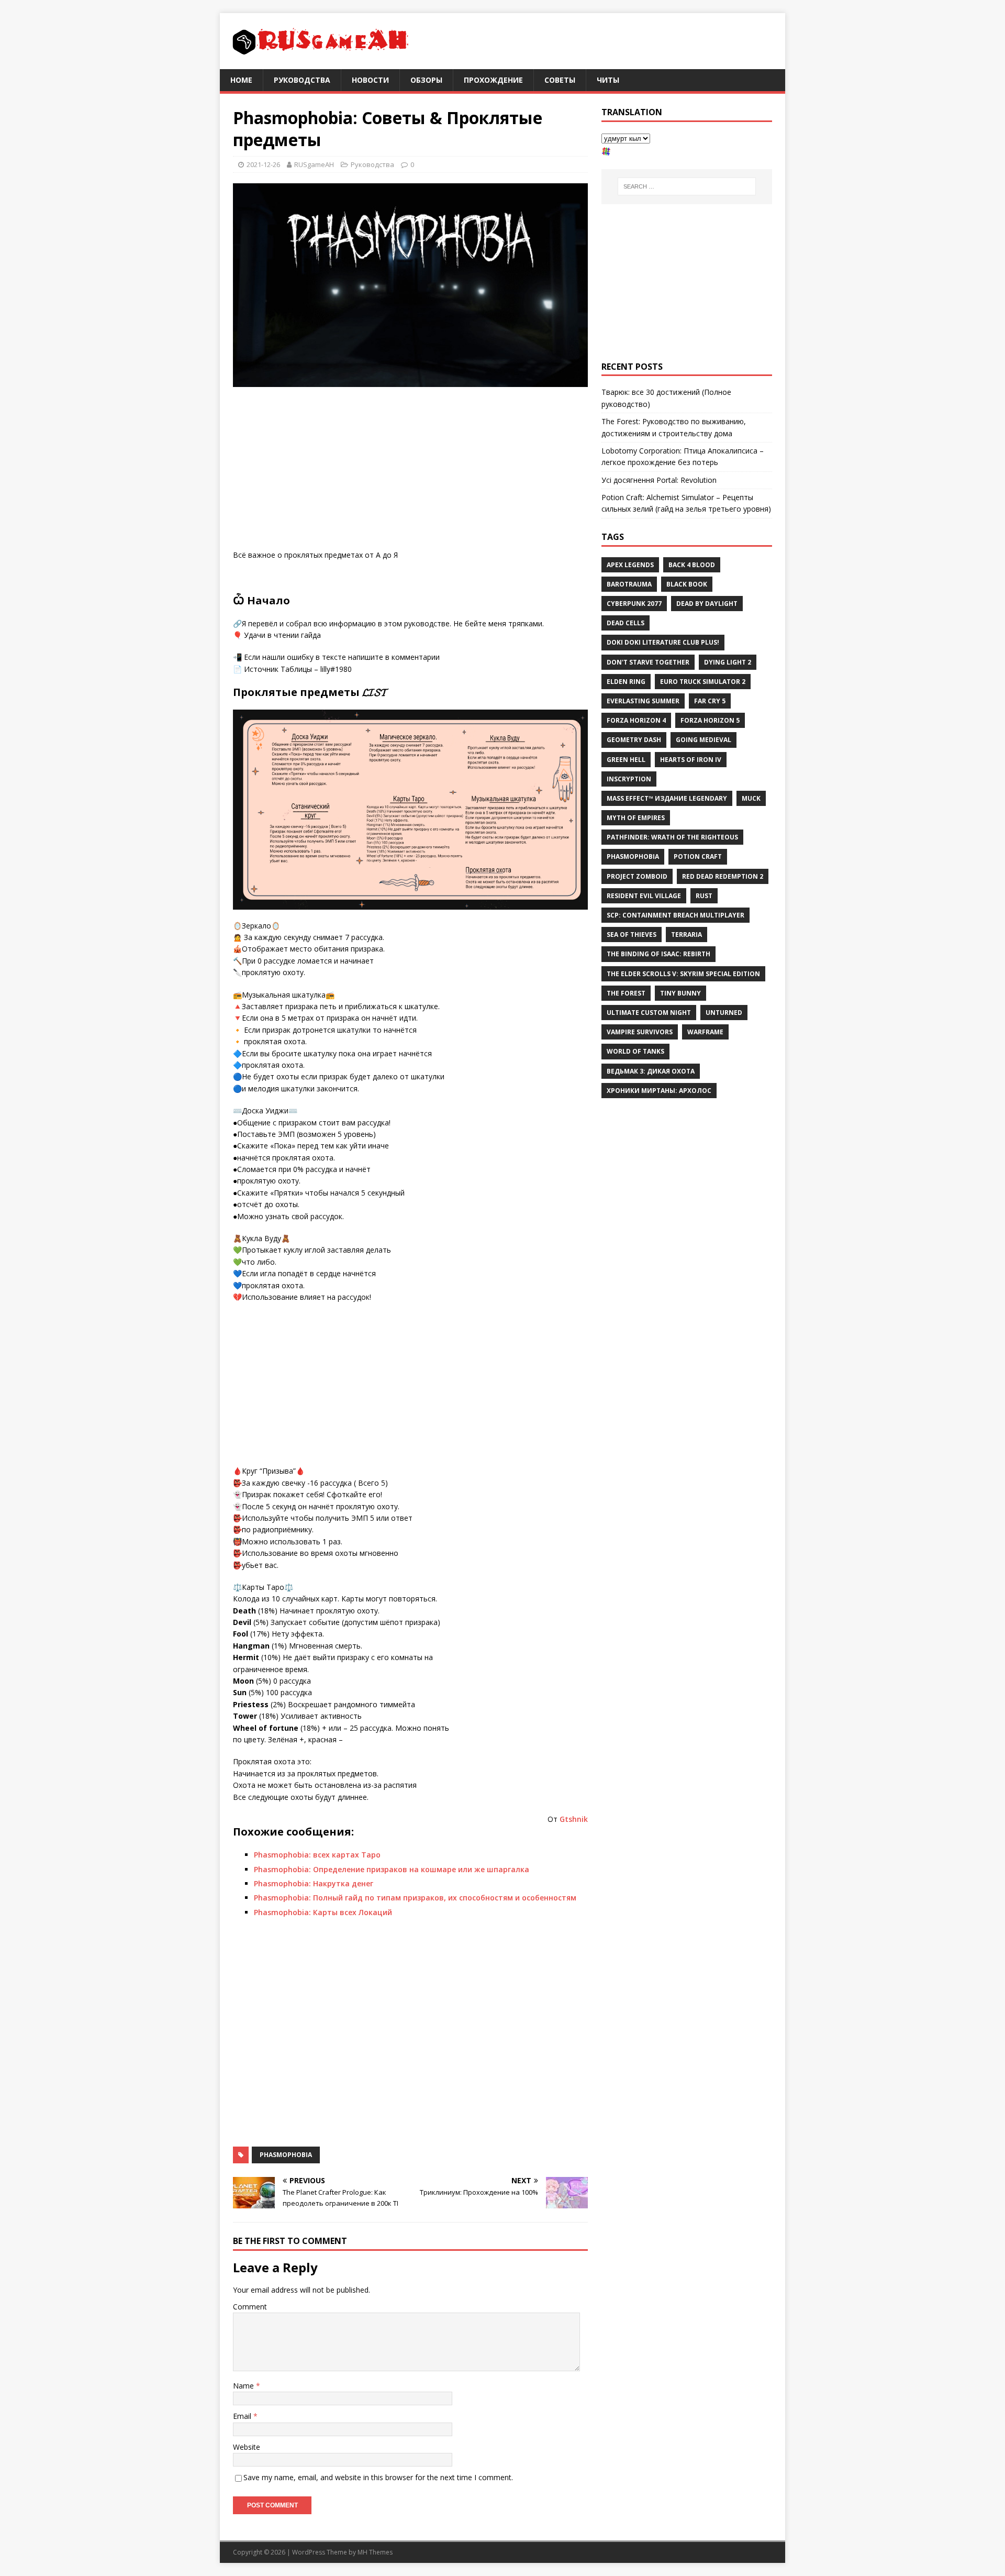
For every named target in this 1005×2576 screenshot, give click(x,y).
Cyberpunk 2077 (634, 604)
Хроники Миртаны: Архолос (659, 1091)
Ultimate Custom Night (649, 1013)
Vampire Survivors (640, 1032)
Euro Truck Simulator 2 (703, 682)
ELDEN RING (626, 682)
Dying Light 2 (728, 662)
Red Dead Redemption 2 (723, 876)
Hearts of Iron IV (691, 760)
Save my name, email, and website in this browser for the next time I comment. (378, 2477)
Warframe (705, 1032)
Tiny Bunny (680, 993)
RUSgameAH (314, 164)
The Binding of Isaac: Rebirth (658, 954)
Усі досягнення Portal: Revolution (659, 480)
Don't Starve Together (648, 662)
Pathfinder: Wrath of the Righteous (672, 837)
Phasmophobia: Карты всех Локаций (323, 1912)
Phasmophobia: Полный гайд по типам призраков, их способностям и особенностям (415, 1898)
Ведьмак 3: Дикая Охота (651, 1071)
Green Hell (626, 760)
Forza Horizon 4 (636, 720)
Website (247, 2447)
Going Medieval (703, 740)
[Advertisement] (410, 471)
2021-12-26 (263, 164)
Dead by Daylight (707, 604)
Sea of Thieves (632, 935)
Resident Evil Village (644, 896)
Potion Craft (698, 856)
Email (243, 2416)
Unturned (724, 1013)
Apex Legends (630, 565)
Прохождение (493, 80)
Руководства (302, 80)
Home (241, 80)
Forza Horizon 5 (710, 720)
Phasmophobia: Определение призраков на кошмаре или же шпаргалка (392, 1869)
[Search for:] (687, 186)
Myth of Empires (636, 818)
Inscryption (629, 779)
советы (560, 80)
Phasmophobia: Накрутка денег (314, 1883)
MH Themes (375, 2552)
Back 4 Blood (692, 565)
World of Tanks (635, 1051)
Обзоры (426, 80)
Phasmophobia (286, 2155)
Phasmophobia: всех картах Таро (317, 1855)
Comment (250, 2307)
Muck (751, 798)
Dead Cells (626, 623)
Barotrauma (629, 584)
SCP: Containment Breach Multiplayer (675, 915)
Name (244, 2386)
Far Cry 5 (710, 701)
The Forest (626, 993)
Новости (370, 80)
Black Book (687, 584)
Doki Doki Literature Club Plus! (663, 642)
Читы (608, 80)
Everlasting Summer (643, 701)
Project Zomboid (637, 876)
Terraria (686, 935)
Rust (704, 896)
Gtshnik (574, 1819)
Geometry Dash (634, 740)
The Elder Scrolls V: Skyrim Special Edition (683, 974)
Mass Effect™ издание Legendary (667, 798)
